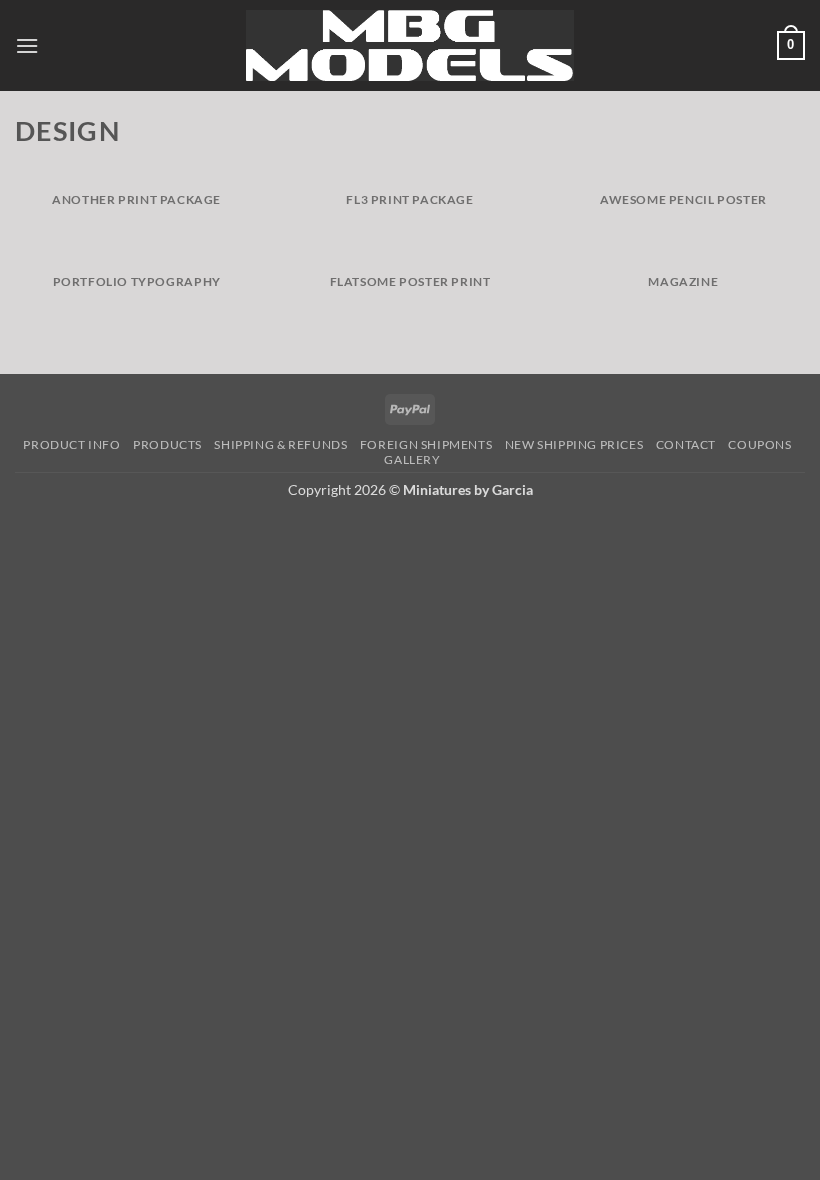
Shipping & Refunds (280, 444)
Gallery (412, 459)
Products (167, 444)
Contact (686, 444)
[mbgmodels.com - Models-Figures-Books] (410, 45)
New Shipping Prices (574, 444)
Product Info (71, 444)
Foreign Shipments (426, 444)
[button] (27, 45)
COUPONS (759, 444)
